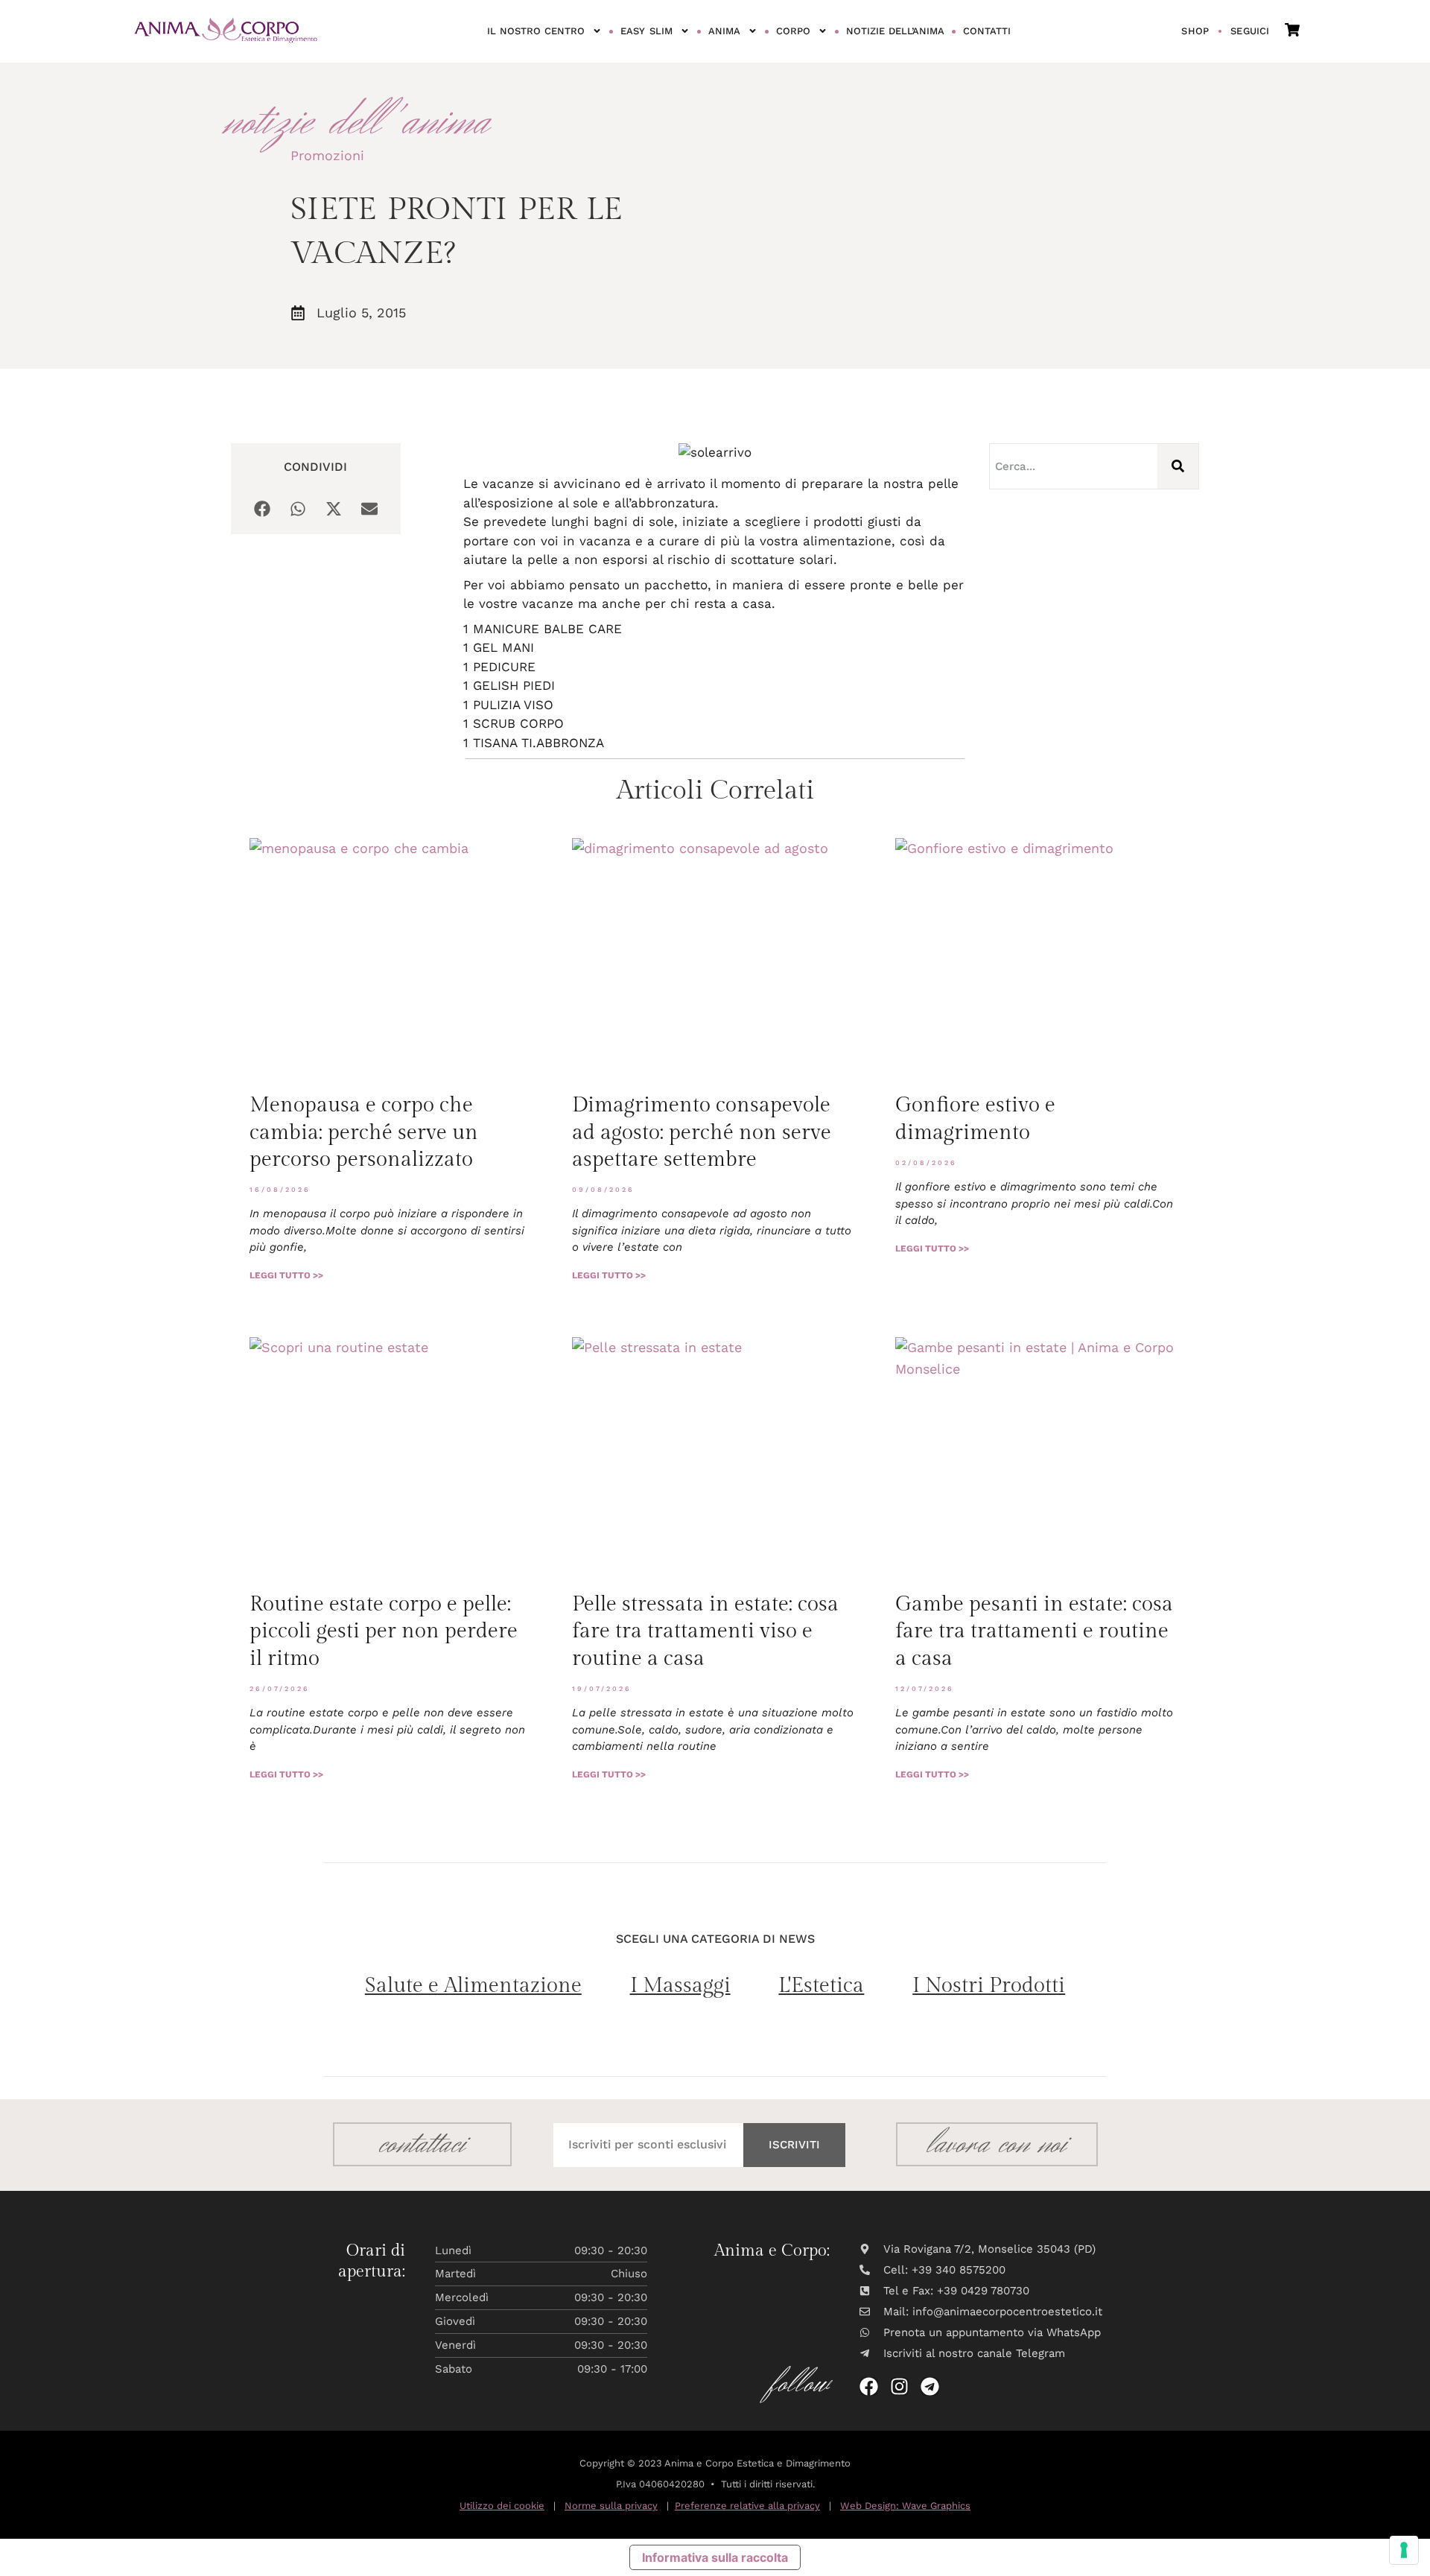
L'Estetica (821, 1986)
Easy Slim (646, 31)
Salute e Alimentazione (473, 1986)
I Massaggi (680, 1986)
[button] (262, 509)
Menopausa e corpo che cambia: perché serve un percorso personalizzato (364, 1132)
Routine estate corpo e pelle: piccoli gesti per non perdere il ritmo (384, 1631)
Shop (1195, 31)
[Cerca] (1178, 466)
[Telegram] (930, 2386)
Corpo (793, 31)
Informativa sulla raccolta (715, 2557)
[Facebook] (869, 2386)
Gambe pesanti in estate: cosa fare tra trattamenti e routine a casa (1034, 1631)
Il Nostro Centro (536, 31)
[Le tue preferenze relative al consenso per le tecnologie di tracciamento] (1404, 2550)
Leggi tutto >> (286, 1275)
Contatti (987, 31)
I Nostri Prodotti (989, 1986)
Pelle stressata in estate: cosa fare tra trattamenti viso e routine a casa (705, 1631)
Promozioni (327, 155)
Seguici (1250, 31)
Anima (724, 31)
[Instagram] (899, 2386)
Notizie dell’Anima (895, 31)
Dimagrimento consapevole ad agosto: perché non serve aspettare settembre (702, 1132)
